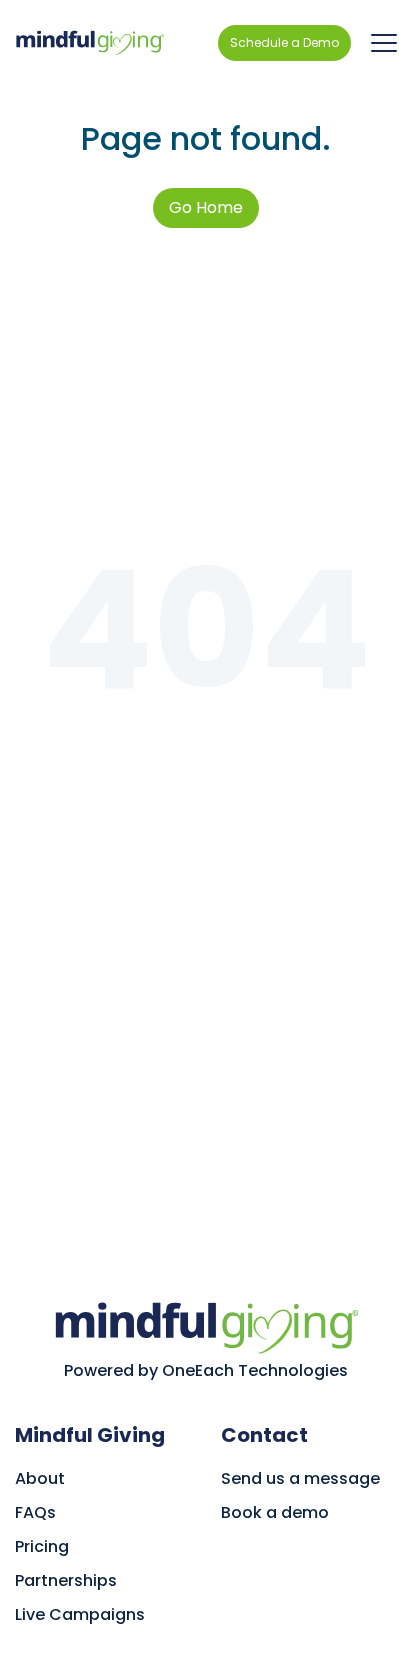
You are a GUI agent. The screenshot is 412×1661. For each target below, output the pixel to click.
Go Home (206, 207)
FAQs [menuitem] (35, 1512)
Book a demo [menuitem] (275, 1512)
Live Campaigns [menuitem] (80, 1614)
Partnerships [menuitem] (66, 1580)
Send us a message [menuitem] (300, 1478)
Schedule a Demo (284, 42)
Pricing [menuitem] (42, 1546)
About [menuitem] (40, 1478)
